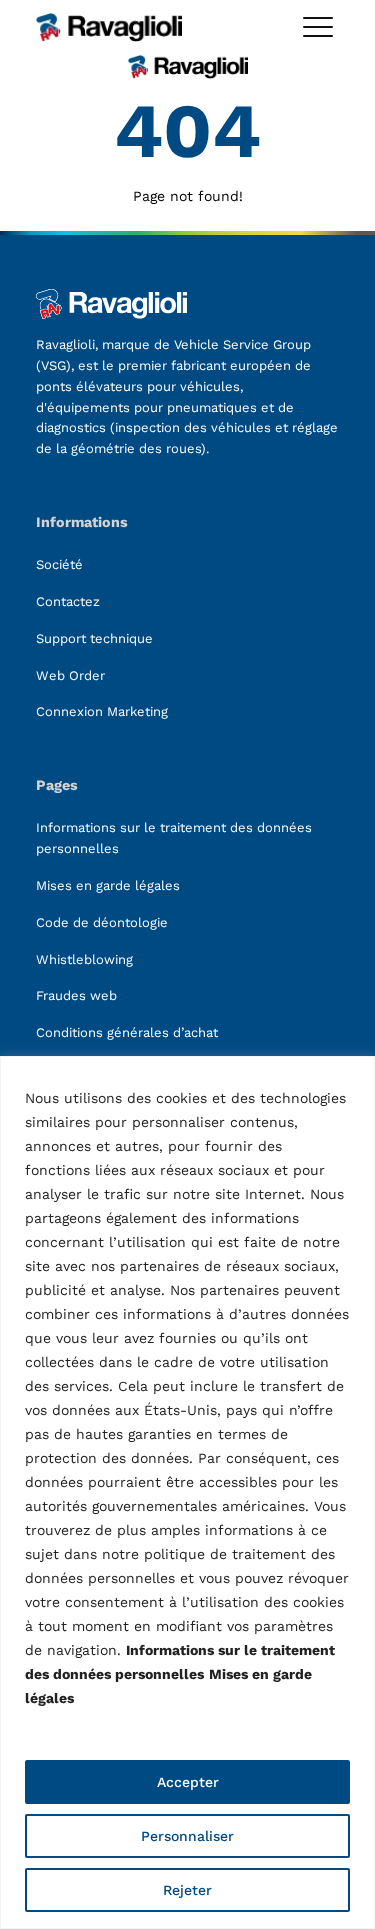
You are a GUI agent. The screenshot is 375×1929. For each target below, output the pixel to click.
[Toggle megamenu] (318, 27)
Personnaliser (187, 1836)
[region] (187, 1492)
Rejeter (187, 1890)
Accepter (188, 1782)
